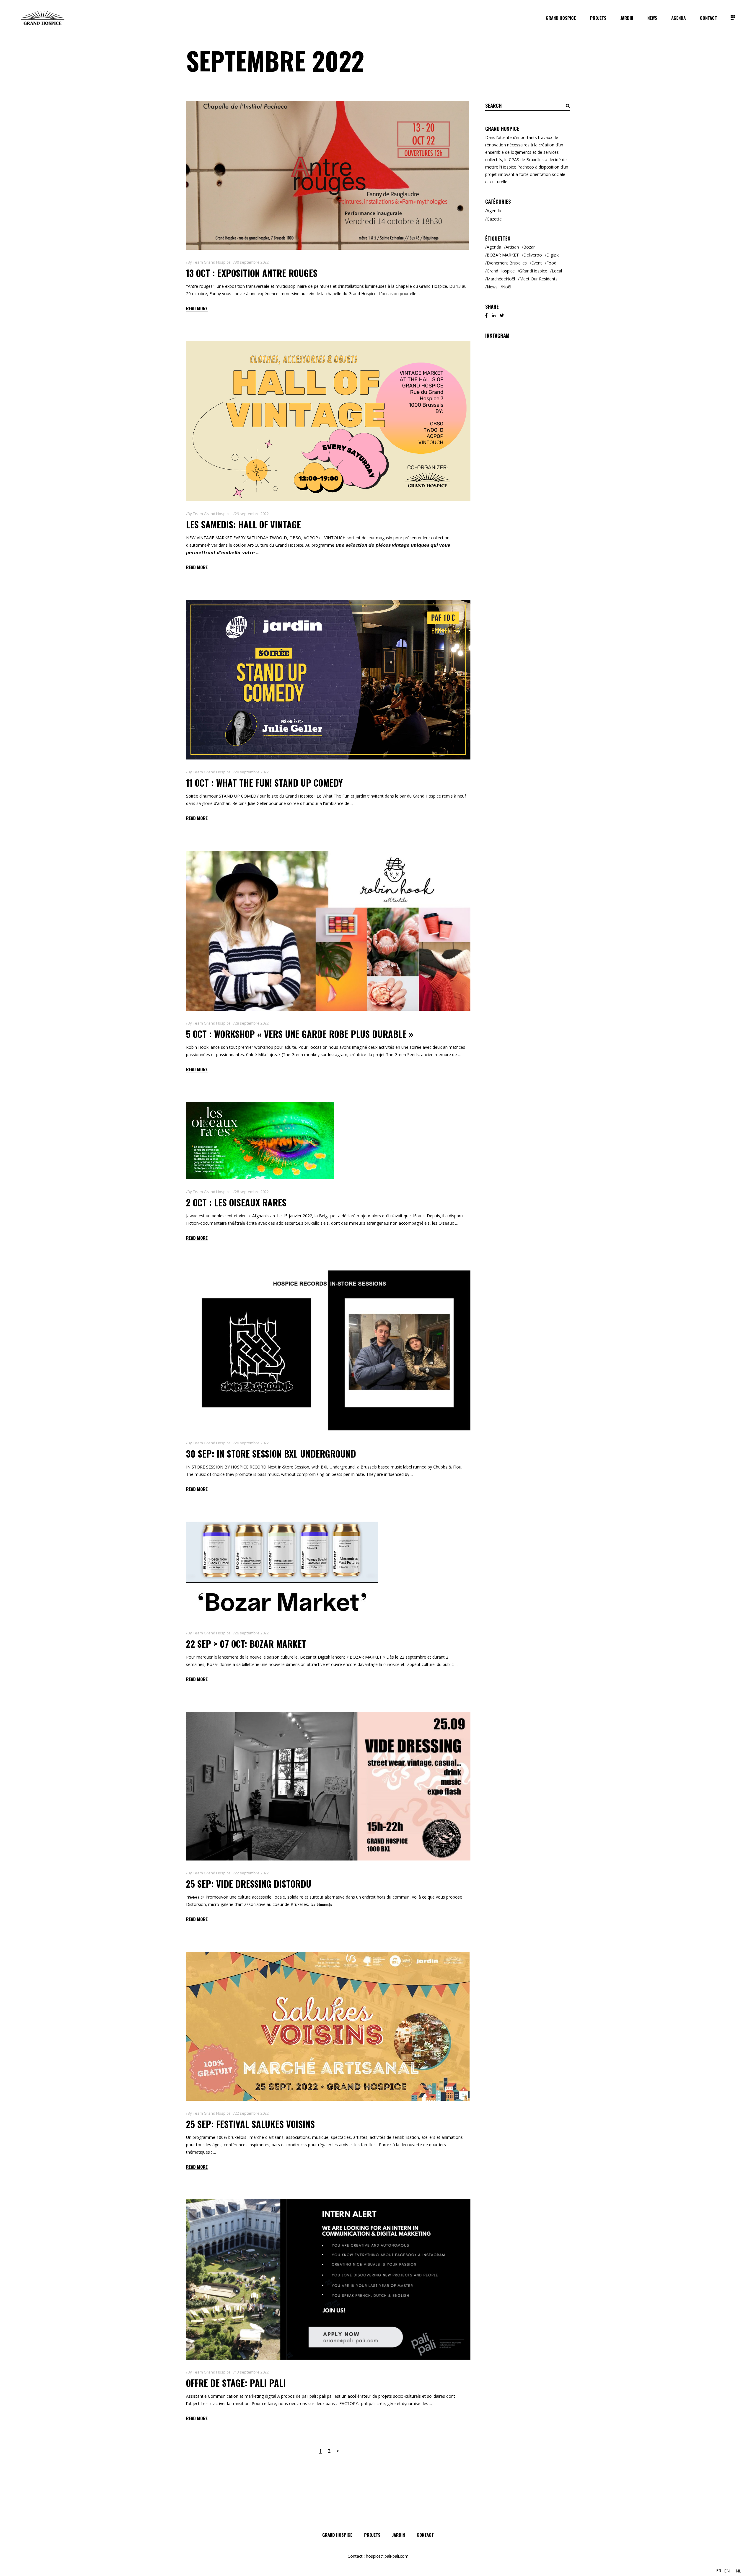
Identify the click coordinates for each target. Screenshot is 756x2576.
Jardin (399, 2535)
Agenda (494, 211)
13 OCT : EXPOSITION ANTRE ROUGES (252, 273)
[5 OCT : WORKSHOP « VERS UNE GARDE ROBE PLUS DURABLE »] (328, 931)
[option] (727, 2571)
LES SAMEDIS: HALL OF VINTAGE (243, 524)
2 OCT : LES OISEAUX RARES (236, 1202)
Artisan (512, 247)
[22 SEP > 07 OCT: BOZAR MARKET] (282, 1571)
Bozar (529, 247)
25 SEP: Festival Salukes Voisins (250, 2124)
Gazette (494, 219)
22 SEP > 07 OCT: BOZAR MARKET (246, 1644)
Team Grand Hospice (212, 262)
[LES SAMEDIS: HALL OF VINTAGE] (328, 421)
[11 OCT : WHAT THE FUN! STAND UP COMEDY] (328, 680)
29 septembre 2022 (252, 514)
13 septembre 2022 (252, 2372)
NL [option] (738, 2571)
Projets (372, 2535)
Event (537, 263)
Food (551, 263)
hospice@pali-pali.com (387, 2556)
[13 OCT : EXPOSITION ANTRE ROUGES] (328, 175)
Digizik (553, 255)
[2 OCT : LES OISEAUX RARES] (260, 1141)
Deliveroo (533, 255)
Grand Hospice (501, 271)
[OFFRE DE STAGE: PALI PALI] (328, 2279)
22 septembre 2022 (252, 1873)
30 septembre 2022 (252, 262)
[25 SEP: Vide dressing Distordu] (328, 1786)
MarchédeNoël (501, 279)
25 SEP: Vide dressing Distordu (249, 1884)
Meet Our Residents (539, 279)
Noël (507, 287)
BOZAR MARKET (503, 255)
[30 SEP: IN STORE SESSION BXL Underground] (328, 1350)
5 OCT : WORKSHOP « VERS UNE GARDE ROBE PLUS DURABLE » (300, 1034)
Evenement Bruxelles (507, 263)
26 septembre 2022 (252, 1443)
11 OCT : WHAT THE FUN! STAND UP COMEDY (264, 783)
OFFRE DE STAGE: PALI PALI (236, 2383)
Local (557, 271)
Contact (425, 2535)
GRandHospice (533, 271)
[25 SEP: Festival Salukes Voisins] (328, 2026)
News (492, 287)
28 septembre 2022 (252, 772)
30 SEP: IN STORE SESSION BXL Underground (271, 1454)
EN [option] (727, 2571)
